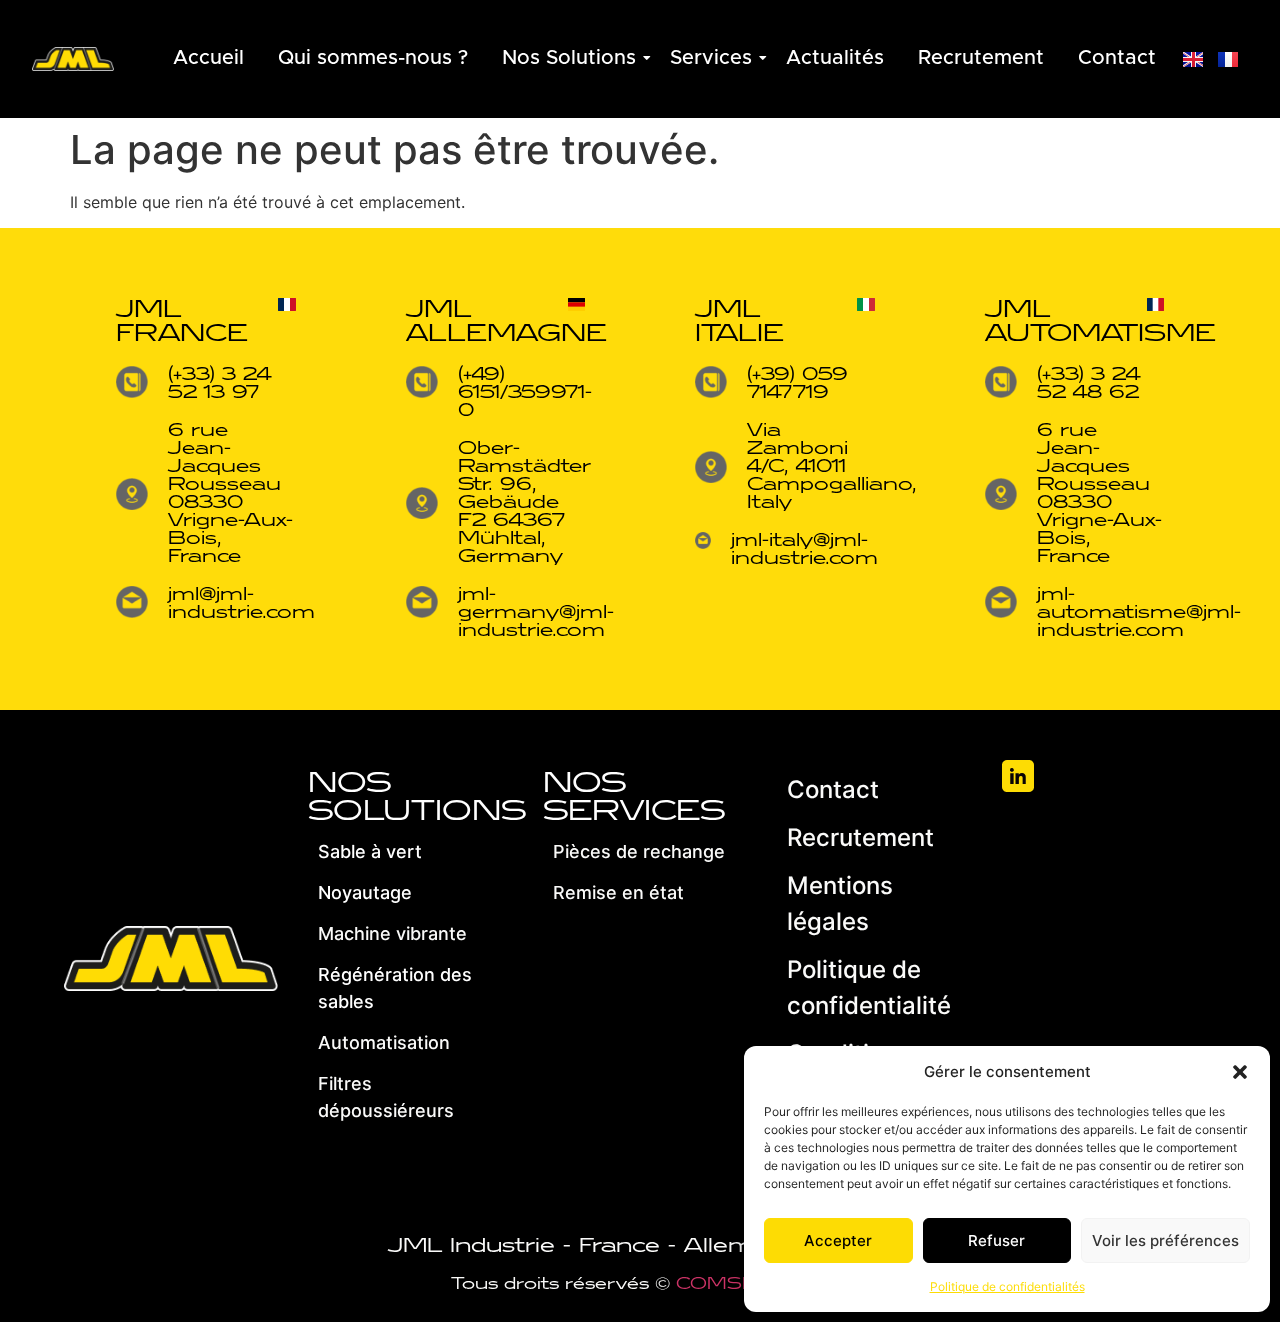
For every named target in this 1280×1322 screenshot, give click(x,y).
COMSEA (723, 1284)
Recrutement (981, 58)
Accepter (838, 1240)
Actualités (835, 58)
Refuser (996, 1240)
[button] (1240, 1072)
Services (711, 58)
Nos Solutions (569, 58)
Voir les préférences (1165, 1240)
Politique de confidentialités (1007, 1286)
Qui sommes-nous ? (373, 58)
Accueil (208, 58)
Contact (1117, 58)
